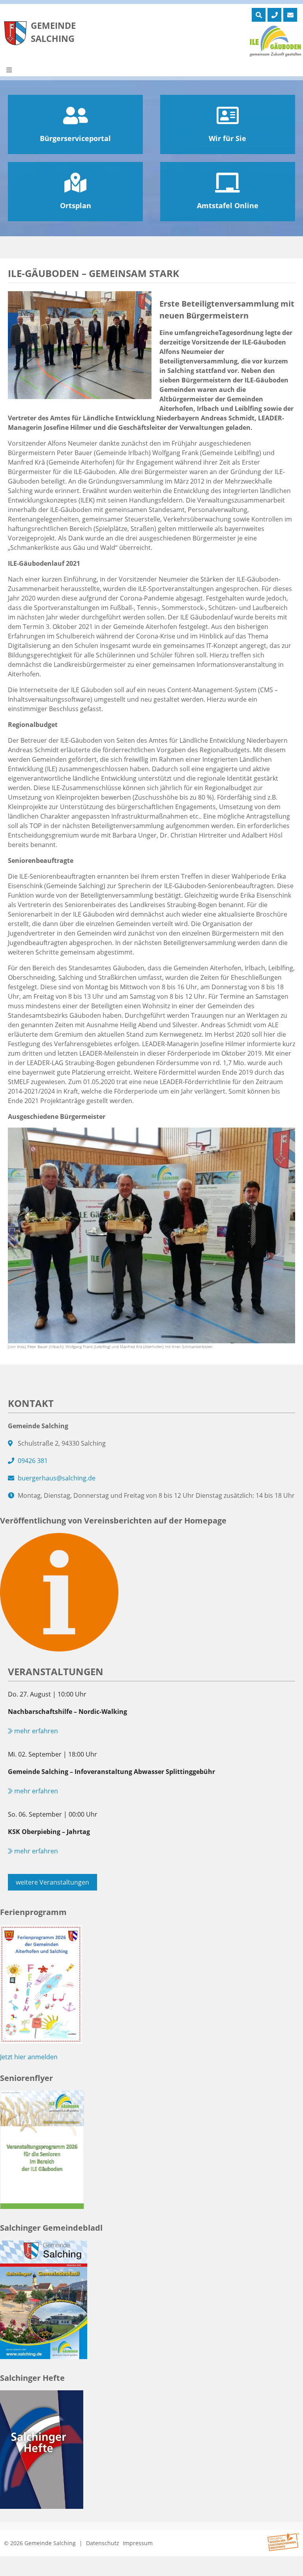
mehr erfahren (35, 1731)
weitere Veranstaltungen (52, 1882)
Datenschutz (103, 2543)
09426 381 (33, 1461)
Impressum (138, 2543)
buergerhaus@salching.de (57, 1478)
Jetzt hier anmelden (29, 2057)
